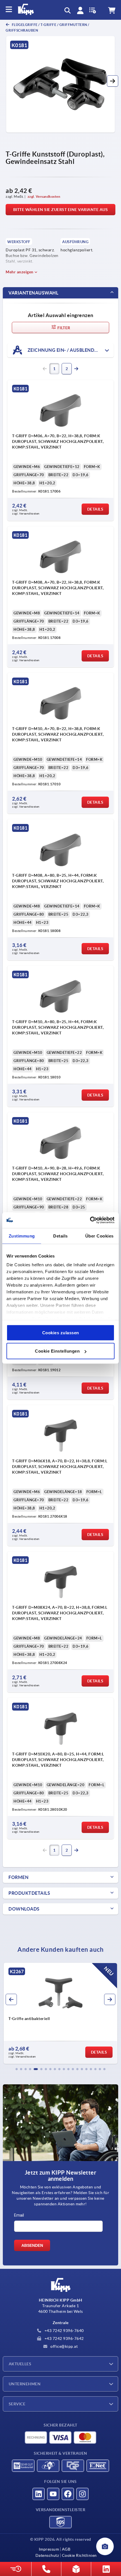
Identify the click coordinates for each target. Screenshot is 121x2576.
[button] (113, 81)
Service (17, 2404)
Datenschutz (47, 2555)
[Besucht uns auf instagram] (82, 2494)
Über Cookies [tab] (99, 1236)
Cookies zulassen (61, 1332)
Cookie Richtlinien (79, 2555)
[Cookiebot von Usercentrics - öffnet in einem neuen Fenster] (90, 1220)
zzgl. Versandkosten (44, 196)
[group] (60, 2013)
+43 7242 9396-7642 (64, 2338)
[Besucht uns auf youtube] (53, 2494)
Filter (63, 328)
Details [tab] (60, 1236)
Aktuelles (20, 2364)
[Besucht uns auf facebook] (68, 2494)
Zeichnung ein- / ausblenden (63, 350)
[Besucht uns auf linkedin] (39, 2494)
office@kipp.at (64, 2346)
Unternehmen (25, 2384)
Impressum (49, 2549)
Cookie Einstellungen (57, 1351)
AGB (66, 2549)
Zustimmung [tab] (22, 1236)
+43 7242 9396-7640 (64, 2331)
